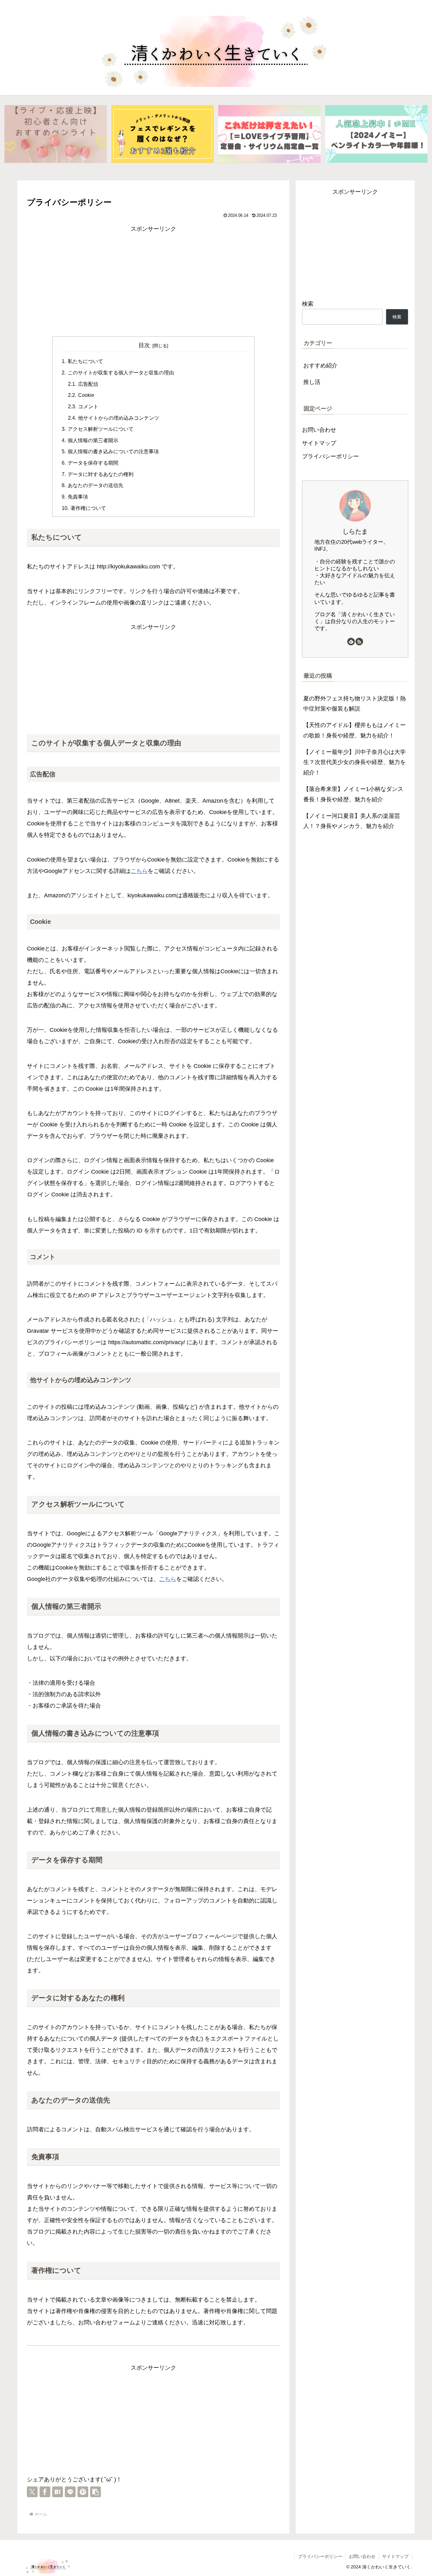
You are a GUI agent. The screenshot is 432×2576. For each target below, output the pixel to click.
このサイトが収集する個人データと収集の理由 (121, 373)
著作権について (88, 508)
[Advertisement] (153, 279)
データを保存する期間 (93, 463)
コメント (88, 406)
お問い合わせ (319, 430)
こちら (139, 871)
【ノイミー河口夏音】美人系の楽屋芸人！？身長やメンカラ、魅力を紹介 (352, 821)
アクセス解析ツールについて (101, 429)
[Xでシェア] (32, 2492)
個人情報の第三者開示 (93, 440)
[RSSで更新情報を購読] (359, 642)
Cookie (86, 395)
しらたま (355, 531)
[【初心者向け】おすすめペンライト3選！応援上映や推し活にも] (56, 134)
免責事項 (78, 497)
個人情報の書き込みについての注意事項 (113, 451)
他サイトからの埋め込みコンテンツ (119, 418)
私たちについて (85, 361)
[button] (96, 2492)
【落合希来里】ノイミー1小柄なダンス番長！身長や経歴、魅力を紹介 (353, 794)
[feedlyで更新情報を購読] (351, 642)
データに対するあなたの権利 (101, 474)
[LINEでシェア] (70, 2492)
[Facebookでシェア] (45, 2492)
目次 (144, 345)
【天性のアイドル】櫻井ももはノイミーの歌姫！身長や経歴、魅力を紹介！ (355, 730)
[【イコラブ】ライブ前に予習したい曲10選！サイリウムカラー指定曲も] (269, 134)
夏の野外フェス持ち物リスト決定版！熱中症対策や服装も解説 (355, 704)
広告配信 (88, 384)
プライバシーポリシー (330, 456)
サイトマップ (319, 443)
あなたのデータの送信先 (96, 485)
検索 (308, 304)
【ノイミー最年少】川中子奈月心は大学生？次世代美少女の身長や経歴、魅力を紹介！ (355, 762)
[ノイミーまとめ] (376, 134)
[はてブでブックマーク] (58, 2492)
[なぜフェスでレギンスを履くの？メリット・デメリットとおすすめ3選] (163, 134)
